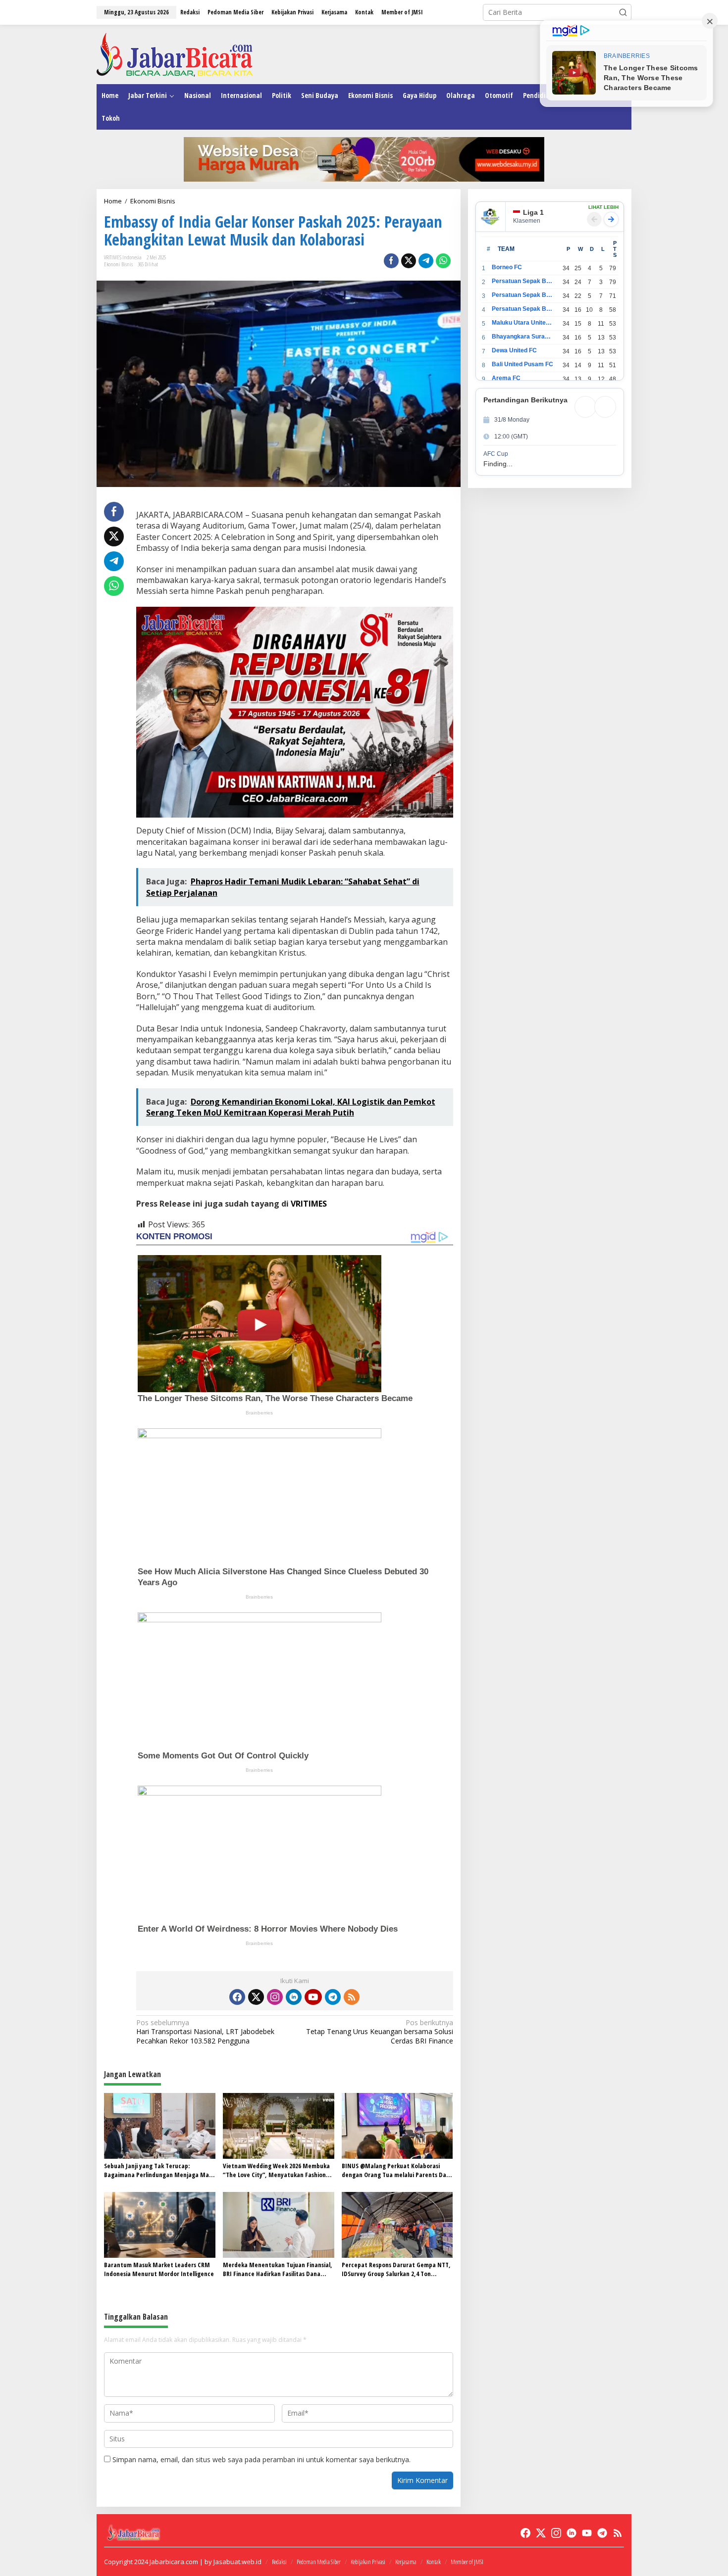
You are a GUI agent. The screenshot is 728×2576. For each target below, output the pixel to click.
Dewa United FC (514, 350)
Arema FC (506, 378)
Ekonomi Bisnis (118, 264)
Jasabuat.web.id (237, 2562)
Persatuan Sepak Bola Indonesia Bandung (523, 281)
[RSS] (352, 1997)
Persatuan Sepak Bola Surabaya (523, 309)
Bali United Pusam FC (522, 364)
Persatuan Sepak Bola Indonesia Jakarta (523, 295)
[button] (623, 12)
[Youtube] (313, 1997)
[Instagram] (275, 1997)
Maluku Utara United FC (523, 323)
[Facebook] (237, 1997)
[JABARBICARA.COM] (175, 54)
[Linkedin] (294, 1997)
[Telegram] (333, 1997)
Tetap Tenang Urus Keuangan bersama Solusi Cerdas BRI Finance (379, 2032)
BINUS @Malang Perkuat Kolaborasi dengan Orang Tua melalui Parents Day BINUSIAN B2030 (395, 2170)
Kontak (434, 2562)
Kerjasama (406, 2562)
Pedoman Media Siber (319, 2562)
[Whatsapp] (443, 261)
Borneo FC (507, 267)
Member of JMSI (467, 2562)
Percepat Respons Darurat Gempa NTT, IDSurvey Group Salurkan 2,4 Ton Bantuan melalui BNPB (396, 2269)
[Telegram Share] (426, 261)
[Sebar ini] (391, 261)
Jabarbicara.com (174, 2562)
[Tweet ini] (409, 261)
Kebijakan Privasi (368, 2562)
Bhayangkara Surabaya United (523, 337)
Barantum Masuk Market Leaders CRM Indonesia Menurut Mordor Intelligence (159, 2269)
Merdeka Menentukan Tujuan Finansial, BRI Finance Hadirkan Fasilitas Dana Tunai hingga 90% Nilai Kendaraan (278, 2269)
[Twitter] (256, 1997)
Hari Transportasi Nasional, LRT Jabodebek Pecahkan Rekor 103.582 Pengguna (205, 2032)
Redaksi (279, 2562)
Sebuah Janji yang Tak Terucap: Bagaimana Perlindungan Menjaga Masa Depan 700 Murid (159, 2170)
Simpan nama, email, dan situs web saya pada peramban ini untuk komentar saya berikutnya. (261, 2459)
